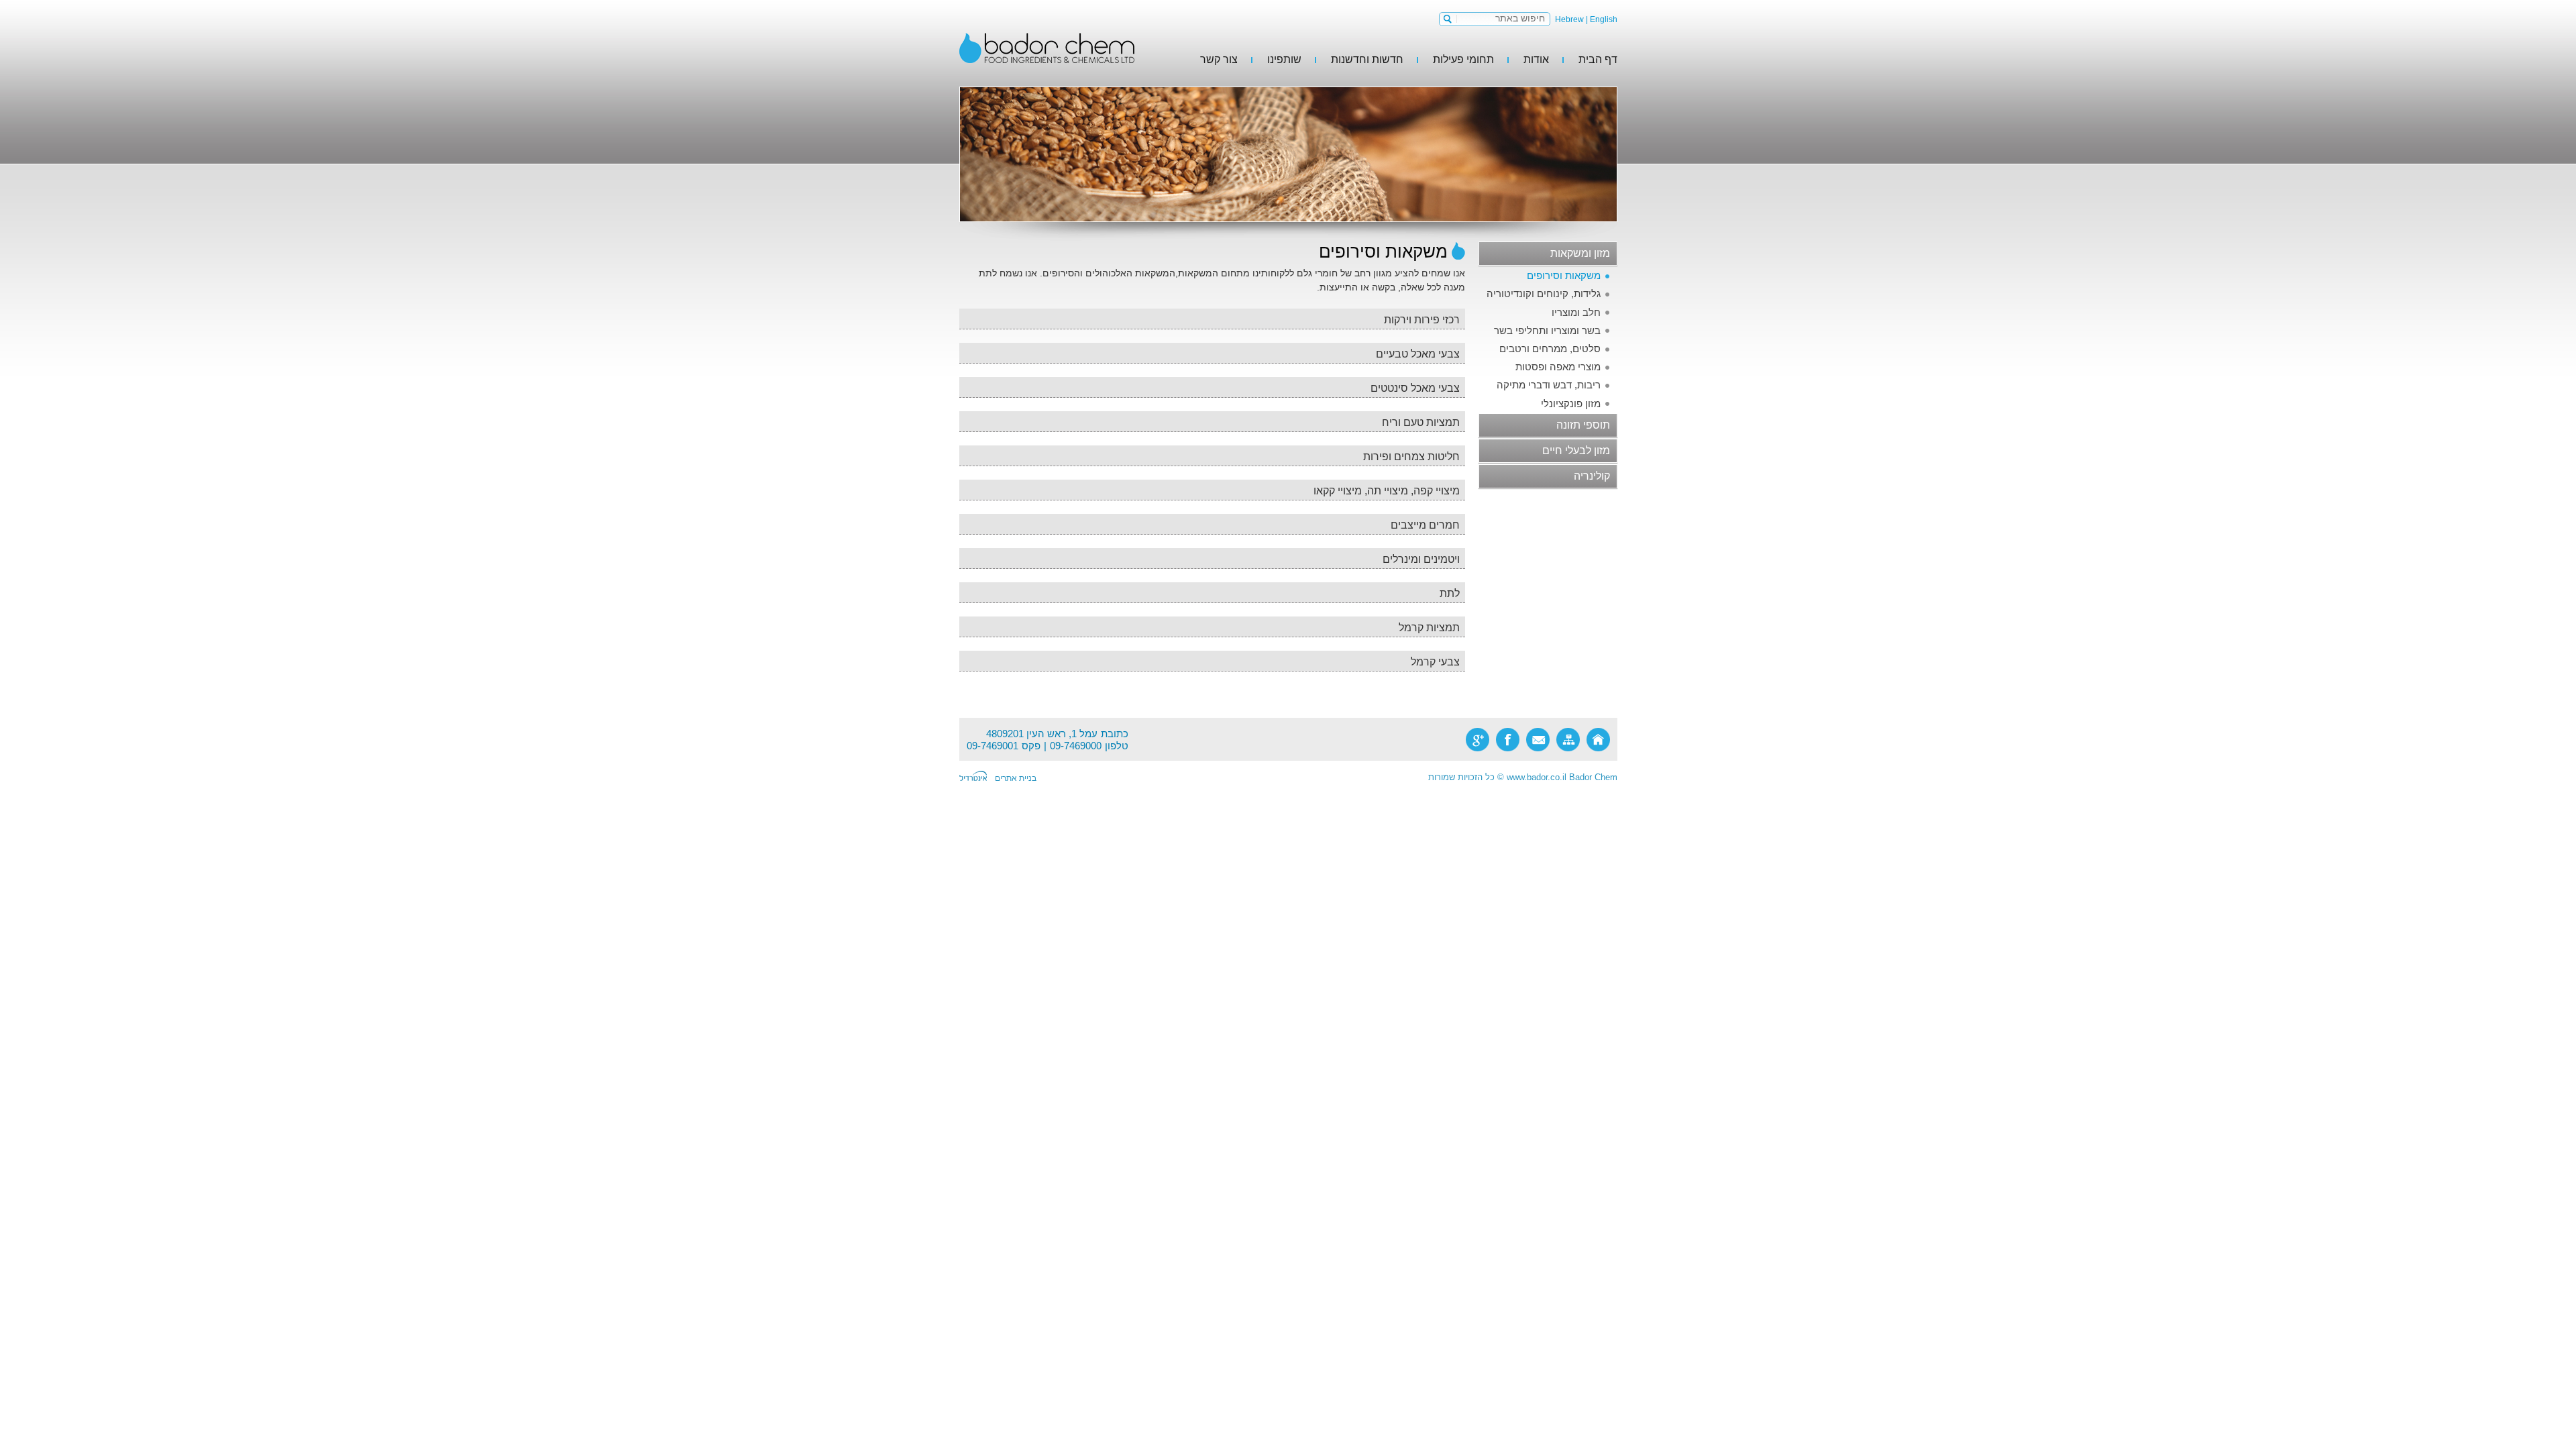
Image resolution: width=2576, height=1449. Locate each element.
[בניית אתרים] (973, 777)
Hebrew (1569, 19)
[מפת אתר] (1568, 740)
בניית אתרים (1016, 778)
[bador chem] (1047, 48)
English (1604, 19)
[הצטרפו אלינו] (1508, 740)
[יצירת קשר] (1538, 740)
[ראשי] (1598, 740)
